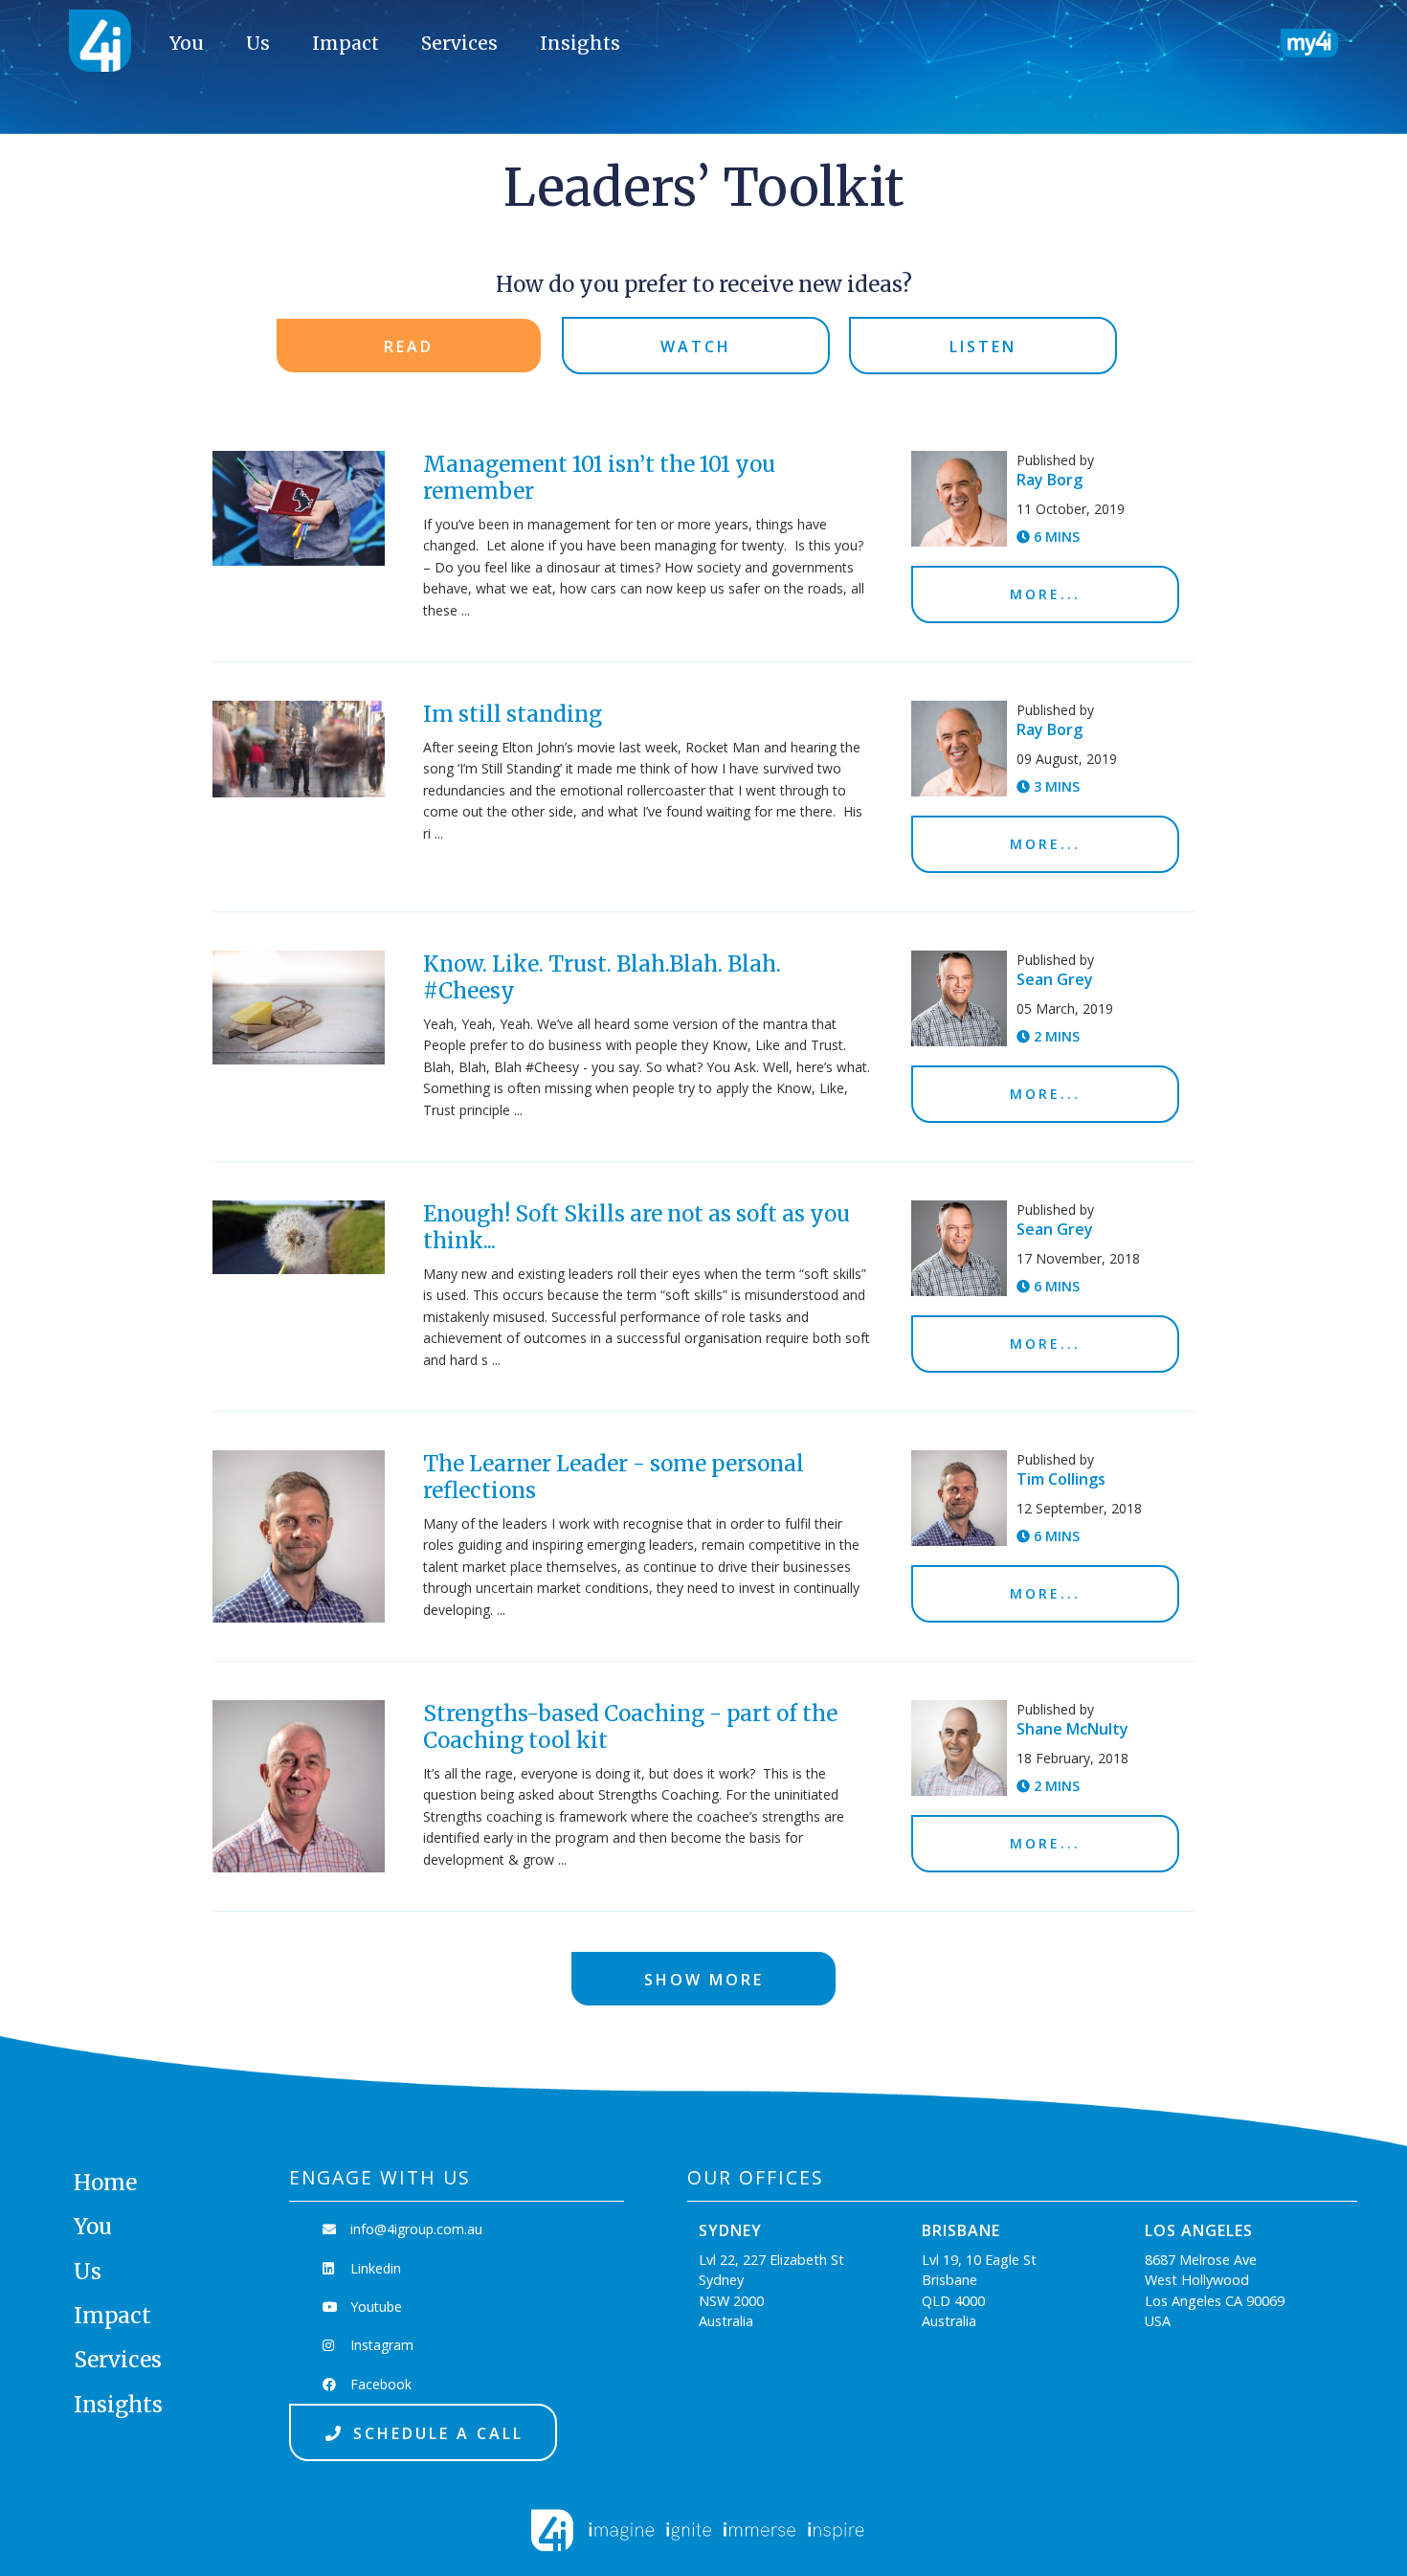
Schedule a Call (435, 2433)
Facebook (379, 2384)
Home (105, 2183)
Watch (696, 347)
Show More (704, 1980)
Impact (346, 43)
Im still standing (513, 714)
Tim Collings (1061, 1479)
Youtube (374, 2307)
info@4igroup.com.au (414, 2229)
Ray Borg (1050, 480)
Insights (580, 43)
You (187, 43)
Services (459, 43)
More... (1045, 594)
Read (409, 347)
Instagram (380, 2345)
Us (258, 43)
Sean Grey (1055, 979)
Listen (983, 347)
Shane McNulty (1072, 1729)
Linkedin (374, 2268)
